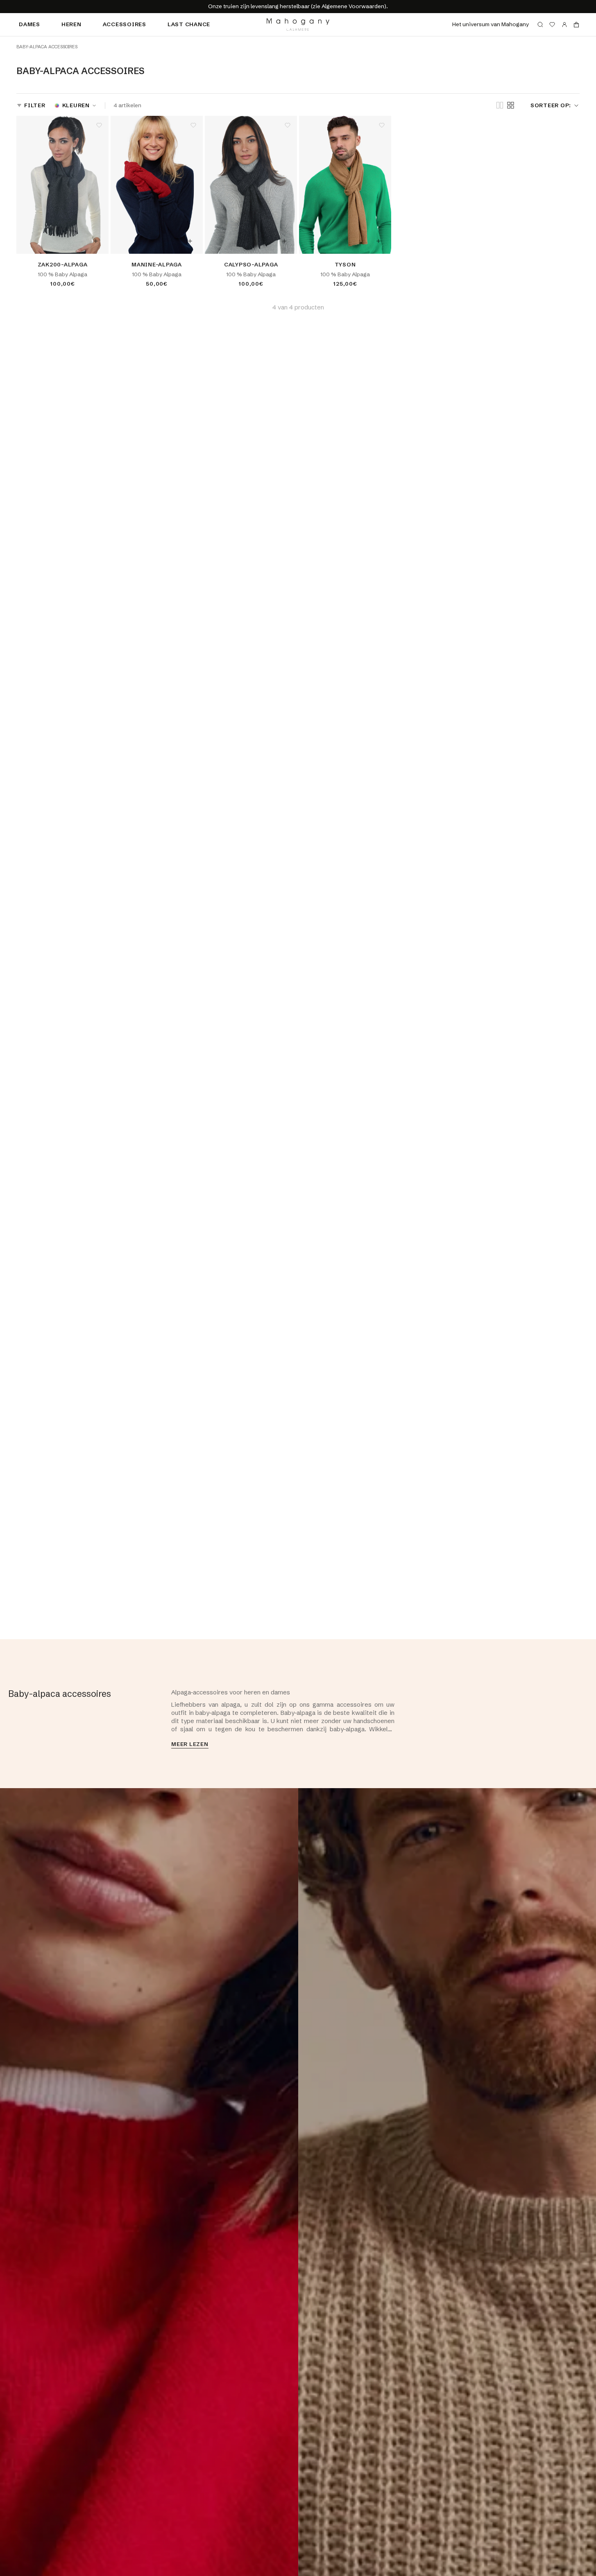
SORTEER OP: (551, 105)
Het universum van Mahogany (491, 24)
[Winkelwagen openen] (576, 25)
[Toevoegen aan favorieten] (99, 125)
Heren (71, 24)
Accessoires (125, 24)
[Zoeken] (540, 25)
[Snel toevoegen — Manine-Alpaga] (190, 241)
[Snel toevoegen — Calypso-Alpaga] (284, 241)
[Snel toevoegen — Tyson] (378, 241)
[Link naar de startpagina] (298, 25)
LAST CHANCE (189, 24)
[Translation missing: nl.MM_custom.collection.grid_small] (511, 105)
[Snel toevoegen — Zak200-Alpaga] (96, 241)
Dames (29, 24)
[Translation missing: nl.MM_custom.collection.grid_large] (500, 106)
